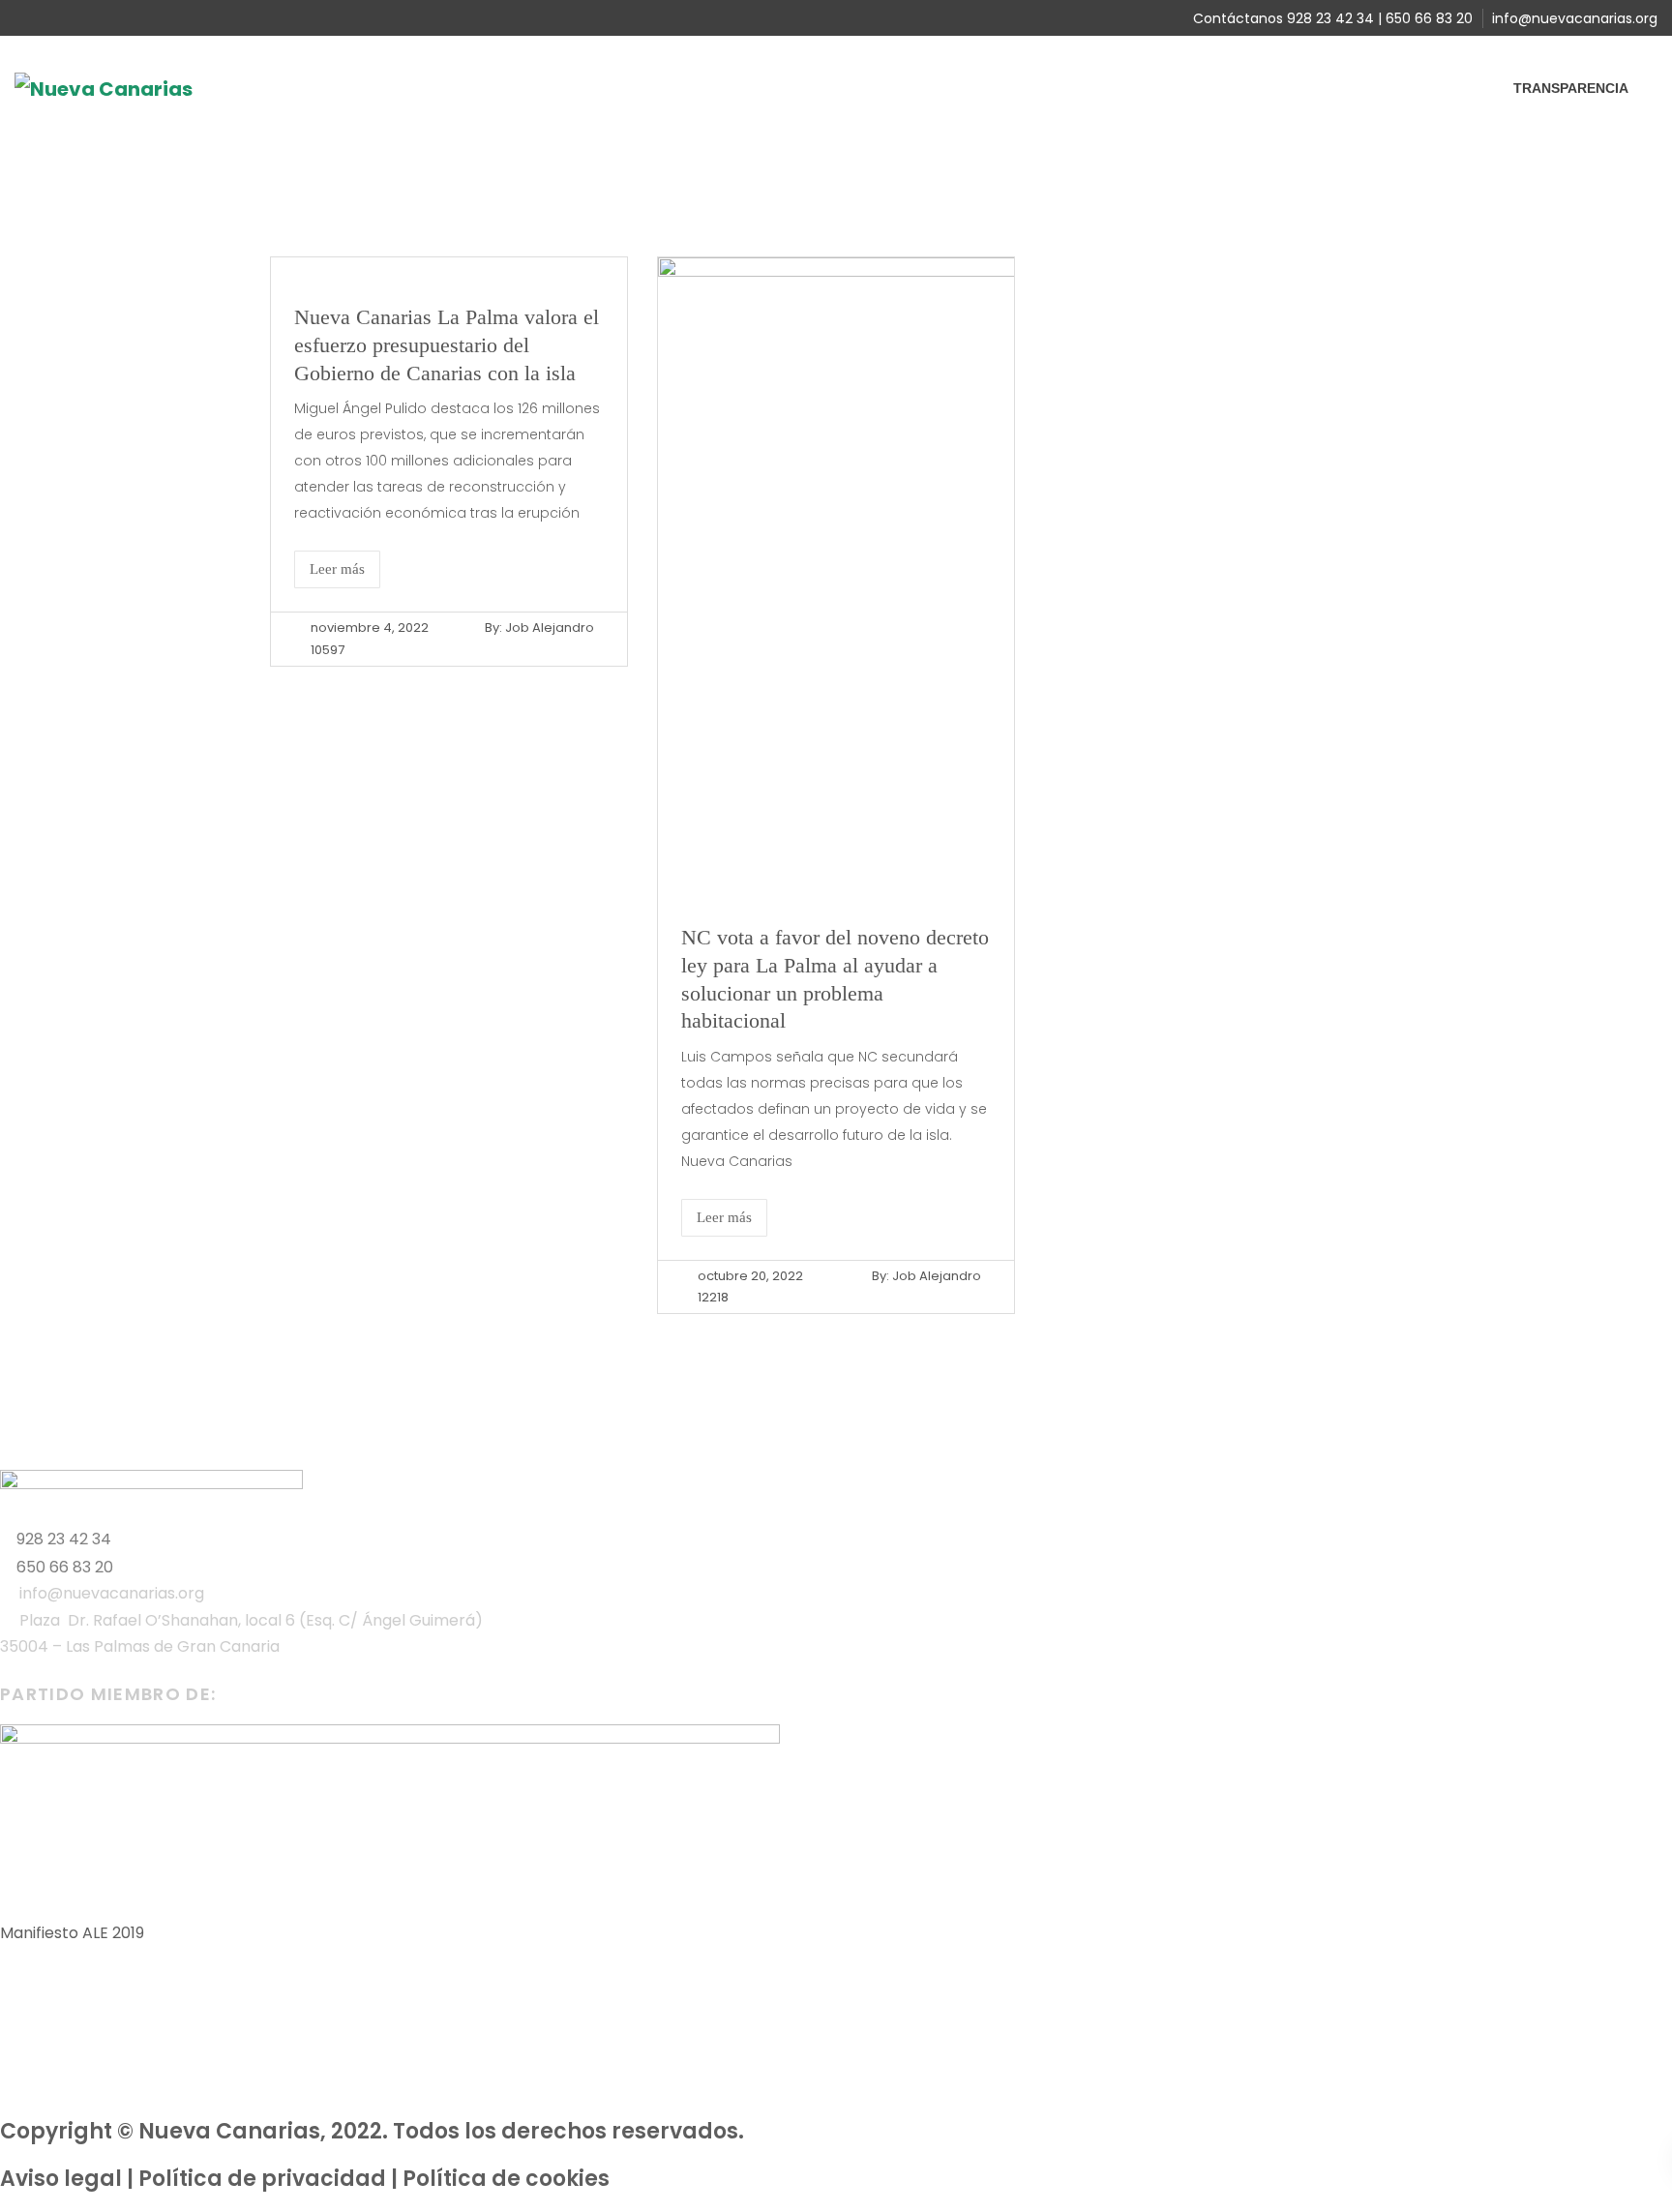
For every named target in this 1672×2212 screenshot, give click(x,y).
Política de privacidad (262, 2179)
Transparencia (1571, 88)
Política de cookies (506, 2179)
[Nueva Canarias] (104, 88)
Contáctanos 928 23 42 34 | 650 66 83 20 (1333, 18)
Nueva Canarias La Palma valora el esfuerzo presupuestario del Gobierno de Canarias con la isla (447, 344)
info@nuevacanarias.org (1575, 18)
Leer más (337, 569)
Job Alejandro (550, 628)
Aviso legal (61, 2179)
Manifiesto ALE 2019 (72, 1933)
